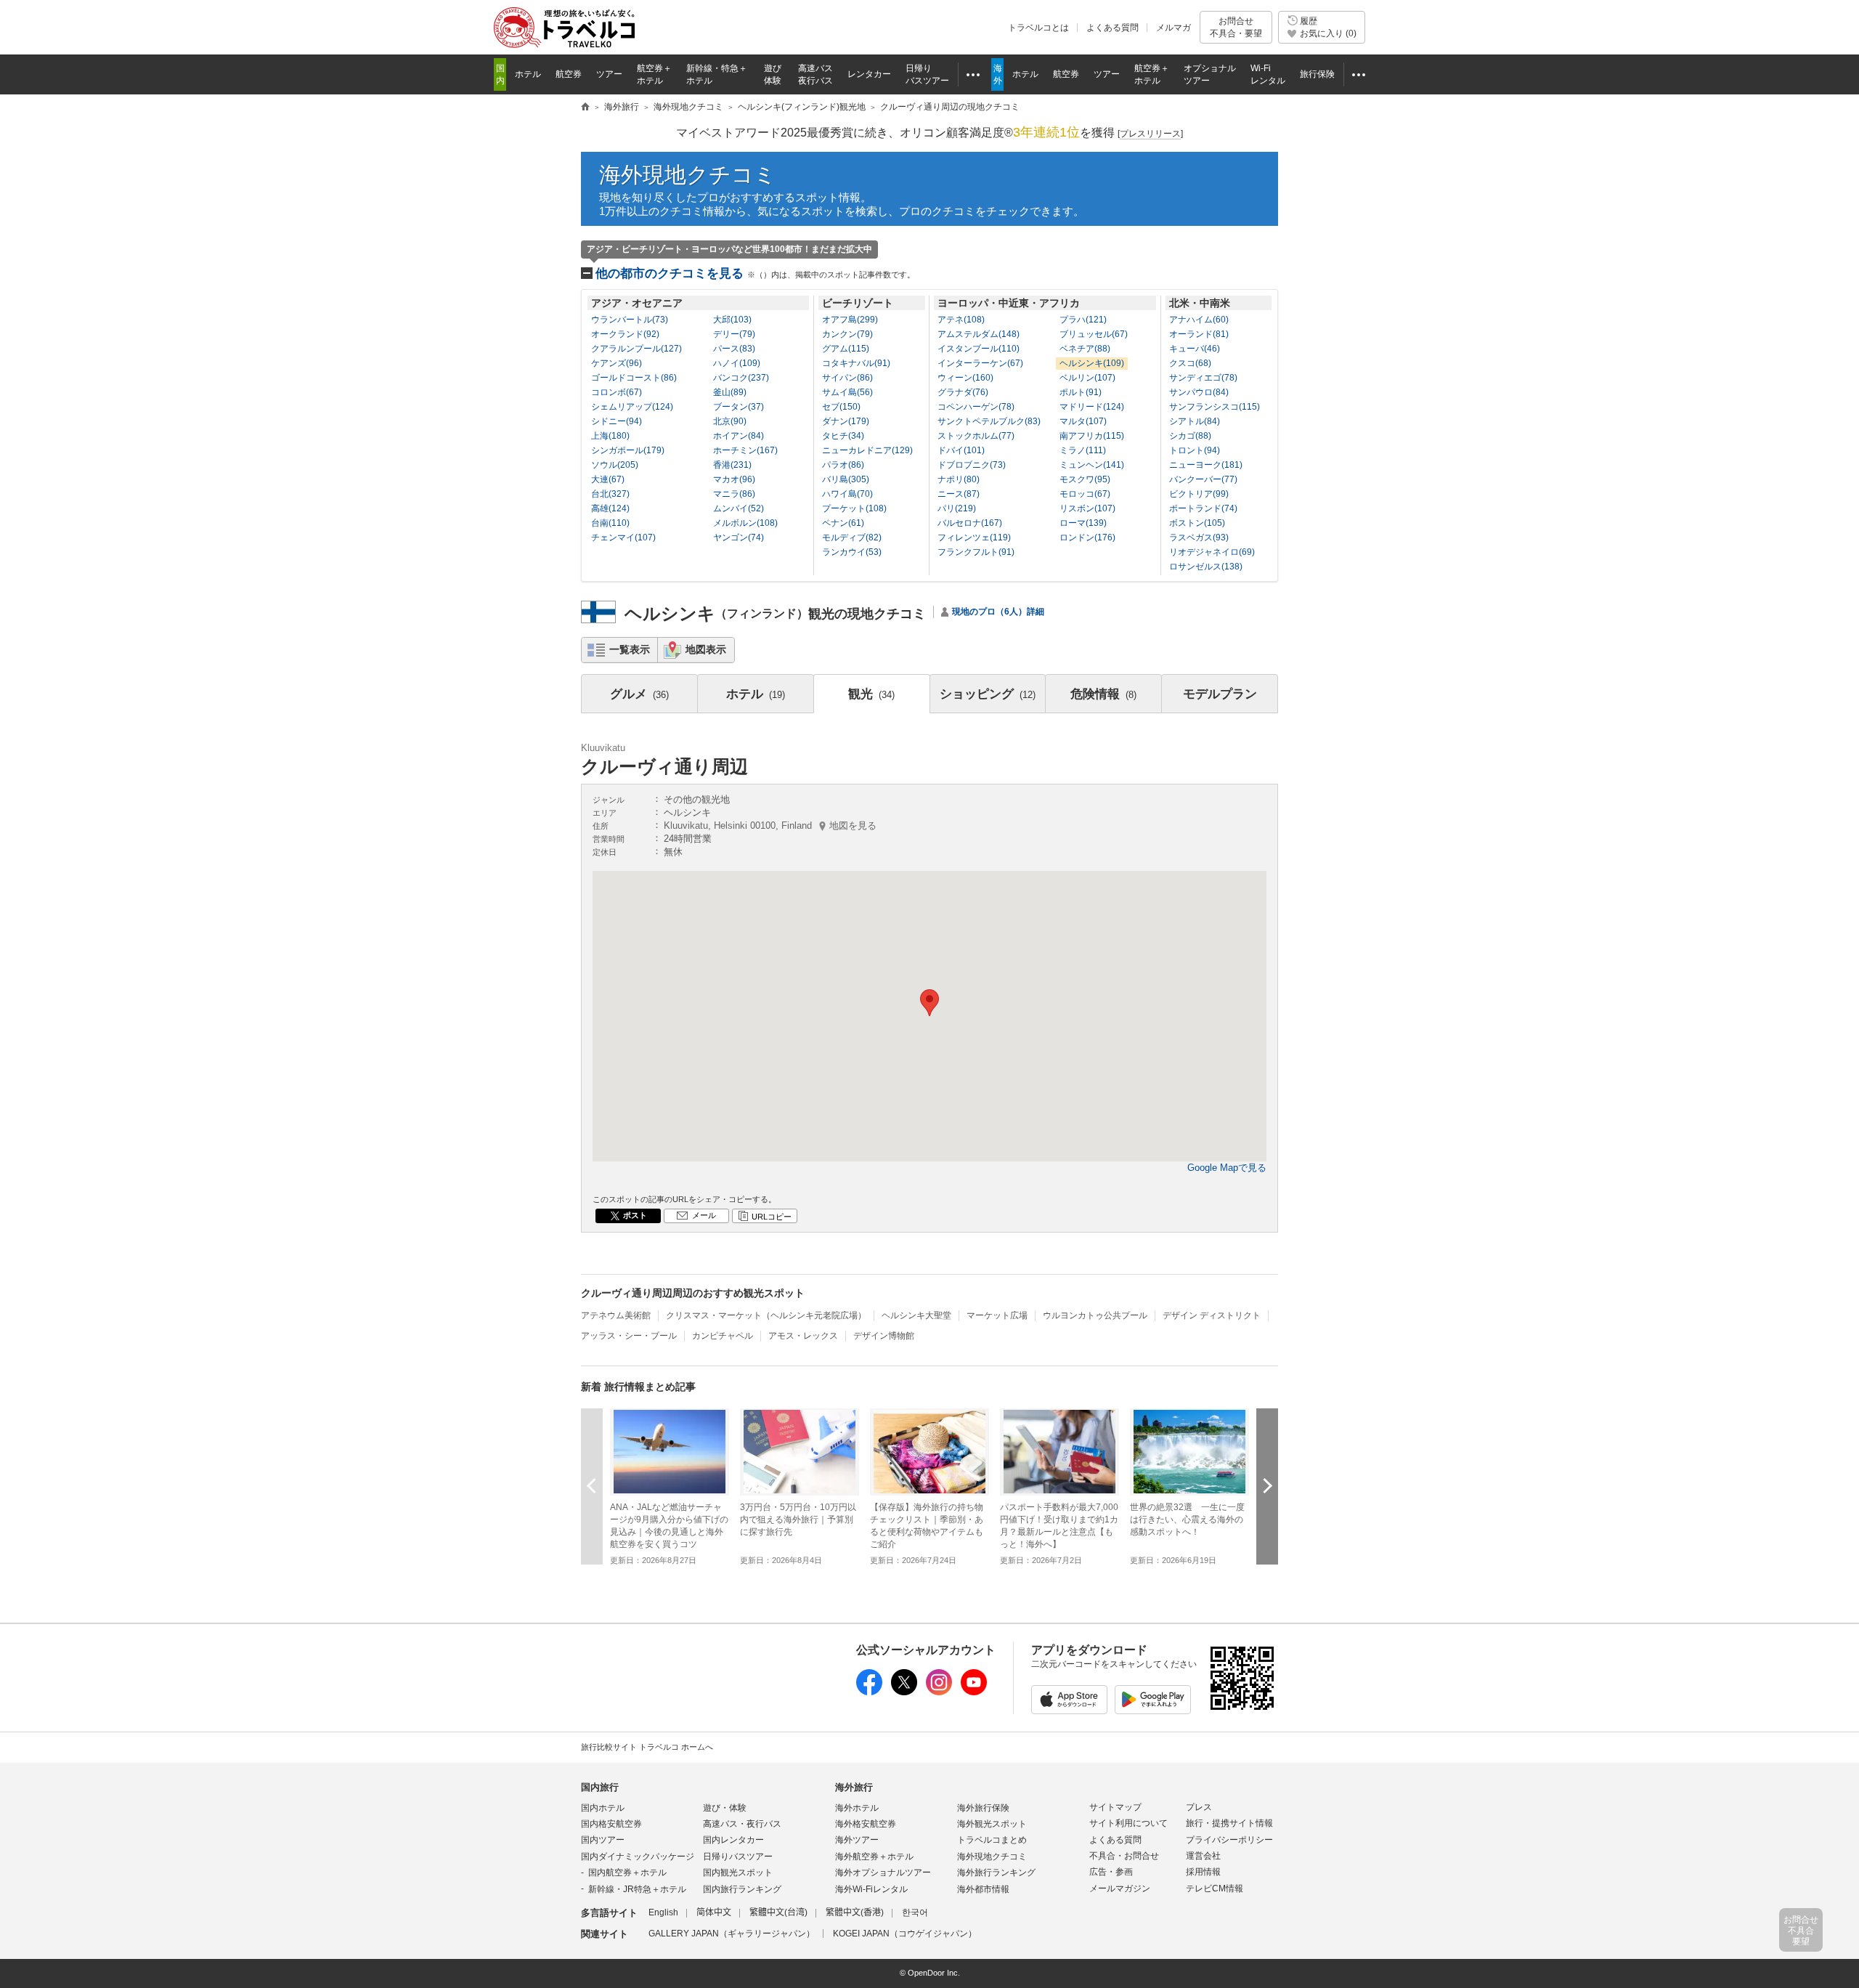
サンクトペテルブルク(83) (989, 421)
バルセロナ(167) (970, 523)
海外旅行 (854, 1787)
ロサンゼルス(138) (1206, 567)
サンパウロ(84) (1199, 392)
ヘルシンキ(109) (1092, 363)
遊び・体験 (725, 1808)
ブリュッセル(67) (1094, 334)
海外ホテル (857, 1808)
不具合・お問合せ (1124, 1856)
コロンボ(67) (617, 392)
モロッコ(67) (1085, 494)
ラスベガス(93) (1199, 537)
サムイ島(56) (847, 392)
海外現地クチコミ (688, 175)
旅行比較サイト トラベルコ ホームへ (647, 1747)
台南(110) (610, 523)
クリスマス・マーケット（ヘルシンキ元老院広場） (766, 1315)
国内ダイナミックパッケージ (638, 1857)
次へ (1267, 1486)
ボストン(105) (1197, 523)
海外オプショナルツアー (883, 1873)
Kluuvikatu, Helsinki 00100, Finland (770, 825)
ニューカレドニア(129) (867, 450)
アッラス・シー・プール (629, 1336)
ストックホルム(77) (976, 436)
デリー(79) (734, 334)
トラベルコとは (1038, 28)
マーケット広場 (997, 1315)
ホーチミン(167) (745, 450)
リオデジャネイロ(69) (1212, 552)
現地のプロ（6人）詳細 (998, 612)
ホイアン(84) (739, 436)
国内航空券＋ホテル (627, 1873)
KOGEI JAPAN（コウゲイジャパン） (905, 1934)
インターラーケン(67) (980, 363)
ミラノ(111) (1083, 450)
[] (1150, 134)
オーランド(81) (1199, 334)
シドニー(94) (617, 421)
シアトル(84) (1195, 421)
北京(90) (730, 421)
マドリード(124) (1092, 407)
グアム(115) (846, 349)
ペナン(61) (843, 523)
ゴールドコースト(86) (634, 378)
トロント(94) (1195, 450)
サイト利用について (1128, 1823)
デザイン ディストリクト (1212, 1315)
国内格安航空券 (611, 1824)
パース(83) (734, 349)
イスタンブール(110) (979, 349)
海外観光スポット (992, 1824)
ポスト (635, 1215)
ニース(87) (959, 494)
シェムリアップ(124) (632, 407)
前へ (592, 1486)
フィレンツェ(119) (974, 537)
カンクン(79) (847, 334)
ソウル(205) (615, 465)
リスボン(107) (1087, 508)
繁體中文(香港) (855, 1912)
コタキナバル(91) (856, 363)
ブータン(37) (739, 407)
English (663, 1912)
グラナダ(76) (963, 392)
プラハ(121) (1083, 320)
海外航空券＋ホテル (874, 1857)
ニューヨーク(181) (1206, 465)
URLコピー (772, 1217)
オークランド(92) (625, 334)
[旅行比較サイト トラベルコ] (585, 107)
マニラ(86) (734, 494)
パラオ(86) (843, 465)
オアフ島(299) (850, 320)
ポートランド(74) (1203, 508)
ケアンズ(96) (617, 363)
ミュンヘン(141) (1092, 465)
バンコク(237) (741, 378)
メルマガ (1173, 28)
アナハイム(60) (1199, 320)
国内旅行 (600, 1787)
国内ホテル (603, 1808)
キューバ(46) (1195, 349)
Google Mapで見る (1227, 1168)
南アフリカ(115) (1092, 436)
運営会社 (1203, 1856)
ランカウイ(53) (852, 552)
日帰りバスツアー (738, 1857)
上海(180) (610, 436)
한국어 (915, 1912)
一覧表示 (630, 649)
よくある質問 (1112, 28)
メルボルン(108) (745, 523)
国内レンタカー (733, 1840)
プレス (1199, 1807)
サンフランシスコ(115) (1215, 407)
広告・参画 (1111, 1872)
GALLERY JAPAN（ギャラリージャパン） (732, 1934)
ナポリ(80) (959, 479)
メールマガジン (1120, 1888)
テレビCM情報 (1215, 1888)
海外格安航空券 (866, 1824)
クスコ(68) (1190, 363)
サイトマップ (1115, 1807)
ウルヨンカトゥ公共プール (1095, 1315)
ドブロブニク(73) (972, 465)
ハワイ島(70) (847, 494)
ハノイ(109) (737, 363)
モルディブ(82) (852, 537)
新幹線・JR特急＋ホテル (637, 1889)
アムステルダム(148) (979, 334)
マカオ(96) (734, 479)
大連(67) (608, 479)
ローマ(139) (1083, 523)
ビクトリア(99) (1199, 494)
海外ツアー (857, 1840)
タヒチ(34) (843, 436)
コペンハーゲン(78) (976, 407)
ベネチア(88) (1085, 349)
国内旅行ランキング (742, 1889)
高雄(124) (610, 508)
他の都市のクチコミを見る (755, 273)
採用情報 (1203, 1872)
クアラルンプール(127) (636, 349)
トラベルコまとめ (992, 1840)
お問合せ (1236, 27)
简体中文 (714, 1912)
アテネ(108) (961, 320)
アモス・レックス (803, 1336)
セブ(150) (841, 407)
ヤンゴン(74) (739, 537)
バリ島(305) (846, 479)
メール (704, 1215)
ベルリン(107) (1087, 378)
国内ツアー (603, 1840)
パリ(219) (957, 508)
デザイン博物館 (884, 1336)
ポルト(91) (1081, 392)
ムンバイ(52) (739, 508)
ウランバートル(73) (630, 320)
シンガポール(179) (628, 450)
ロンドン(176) (1087, 537)
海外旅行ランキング (996, 1873)
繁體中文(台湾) (778, 1912)
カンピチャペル (723, 1336)
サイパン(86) (847, 378)
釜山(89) (730, 392)
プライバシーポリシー (1229, 1840)
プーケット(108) (854, 508)
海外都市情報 (983, 1889)
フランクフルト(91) (976, 552)
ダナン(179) (846, 421)
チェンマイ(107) (623, 537)
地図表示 (706, 649)
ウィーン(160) (965, 378)
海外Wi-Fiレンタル (871, 1889)
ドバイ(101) (961, 450)
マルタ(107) (1083, 421)
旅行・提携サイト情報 (1229, 1823)
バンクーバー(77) (1203, 479)
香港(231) (732, 465)
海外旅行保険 (983, 1808)
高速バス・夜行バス (742, 1824)
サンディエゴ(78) (1203, 378)
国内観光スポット (738, 1873)
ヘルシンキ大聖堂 (916, 1315)
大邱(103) (732, 320)
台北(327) (610, 494)
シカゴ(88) (1190, 436)
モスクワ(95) (1085, 479)
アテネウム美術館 (616, 1315)
